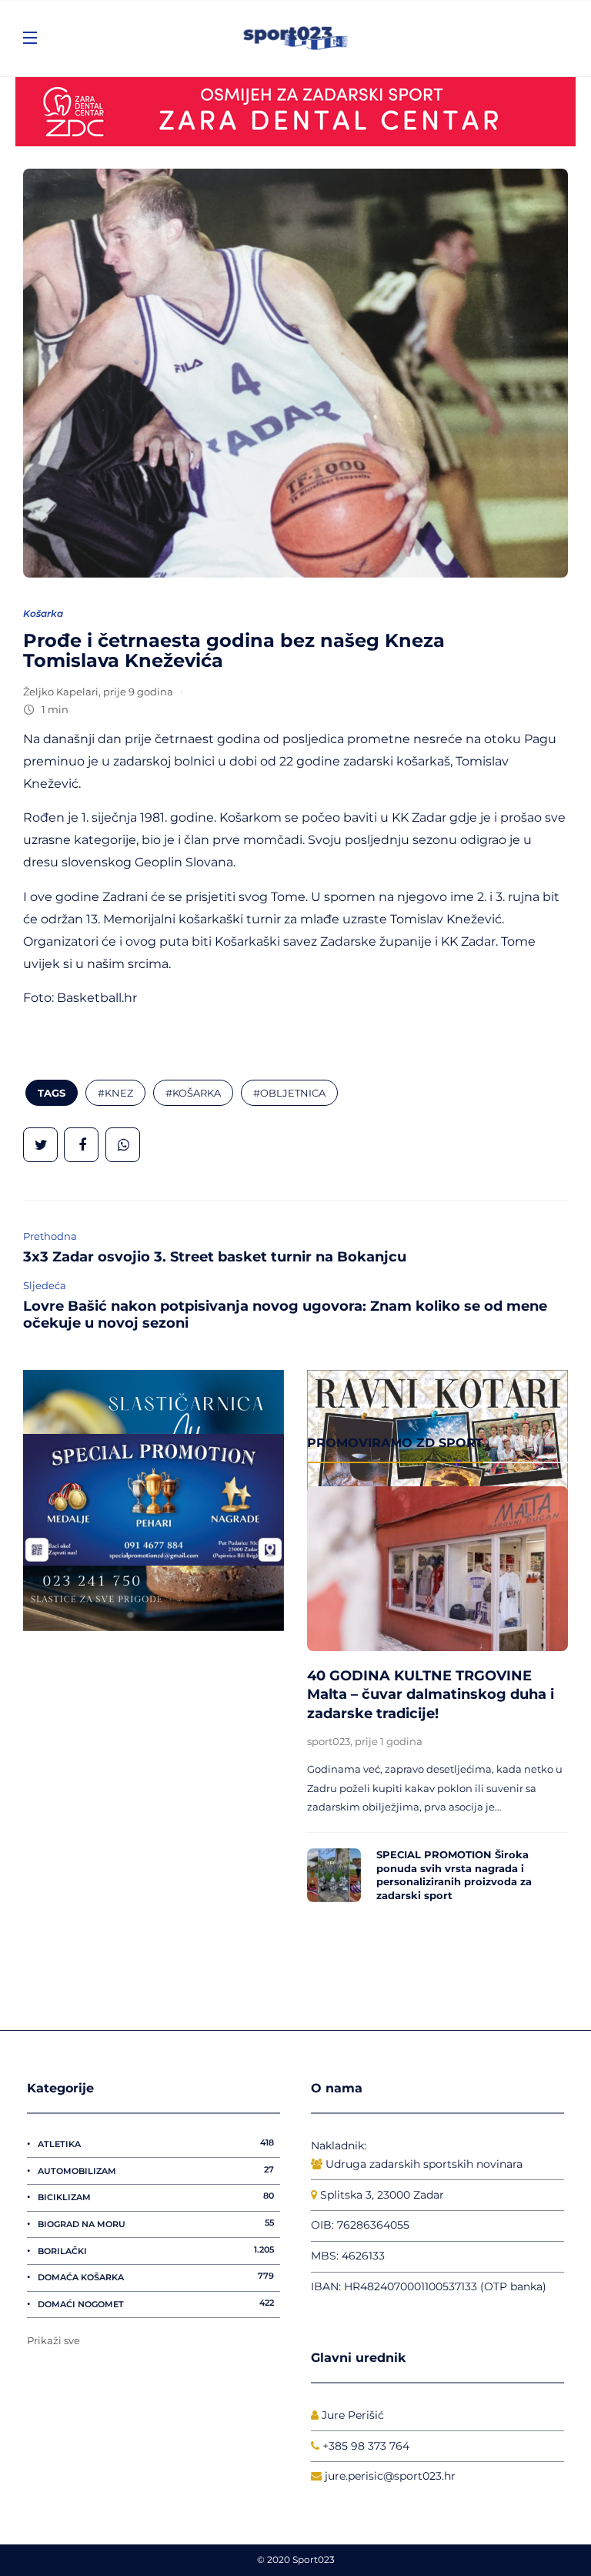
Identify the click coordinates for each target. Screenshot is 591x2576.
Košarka (43, 613)
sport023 (329, 1741)
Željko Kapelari (61, 692)
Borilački (156, 2250)
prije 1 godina (389, 1741)
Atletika (156, 2143)
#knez (115, 1093)
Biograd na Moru (156, 2223)
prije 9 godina (138, 692)
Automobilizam (156, 2170)
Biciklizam (156, 2196)
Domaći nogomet (156, 2303)
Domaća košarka (156, 2276)
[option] (437, 1698)
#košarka (193, 1093)
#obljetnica (289, 1093)
